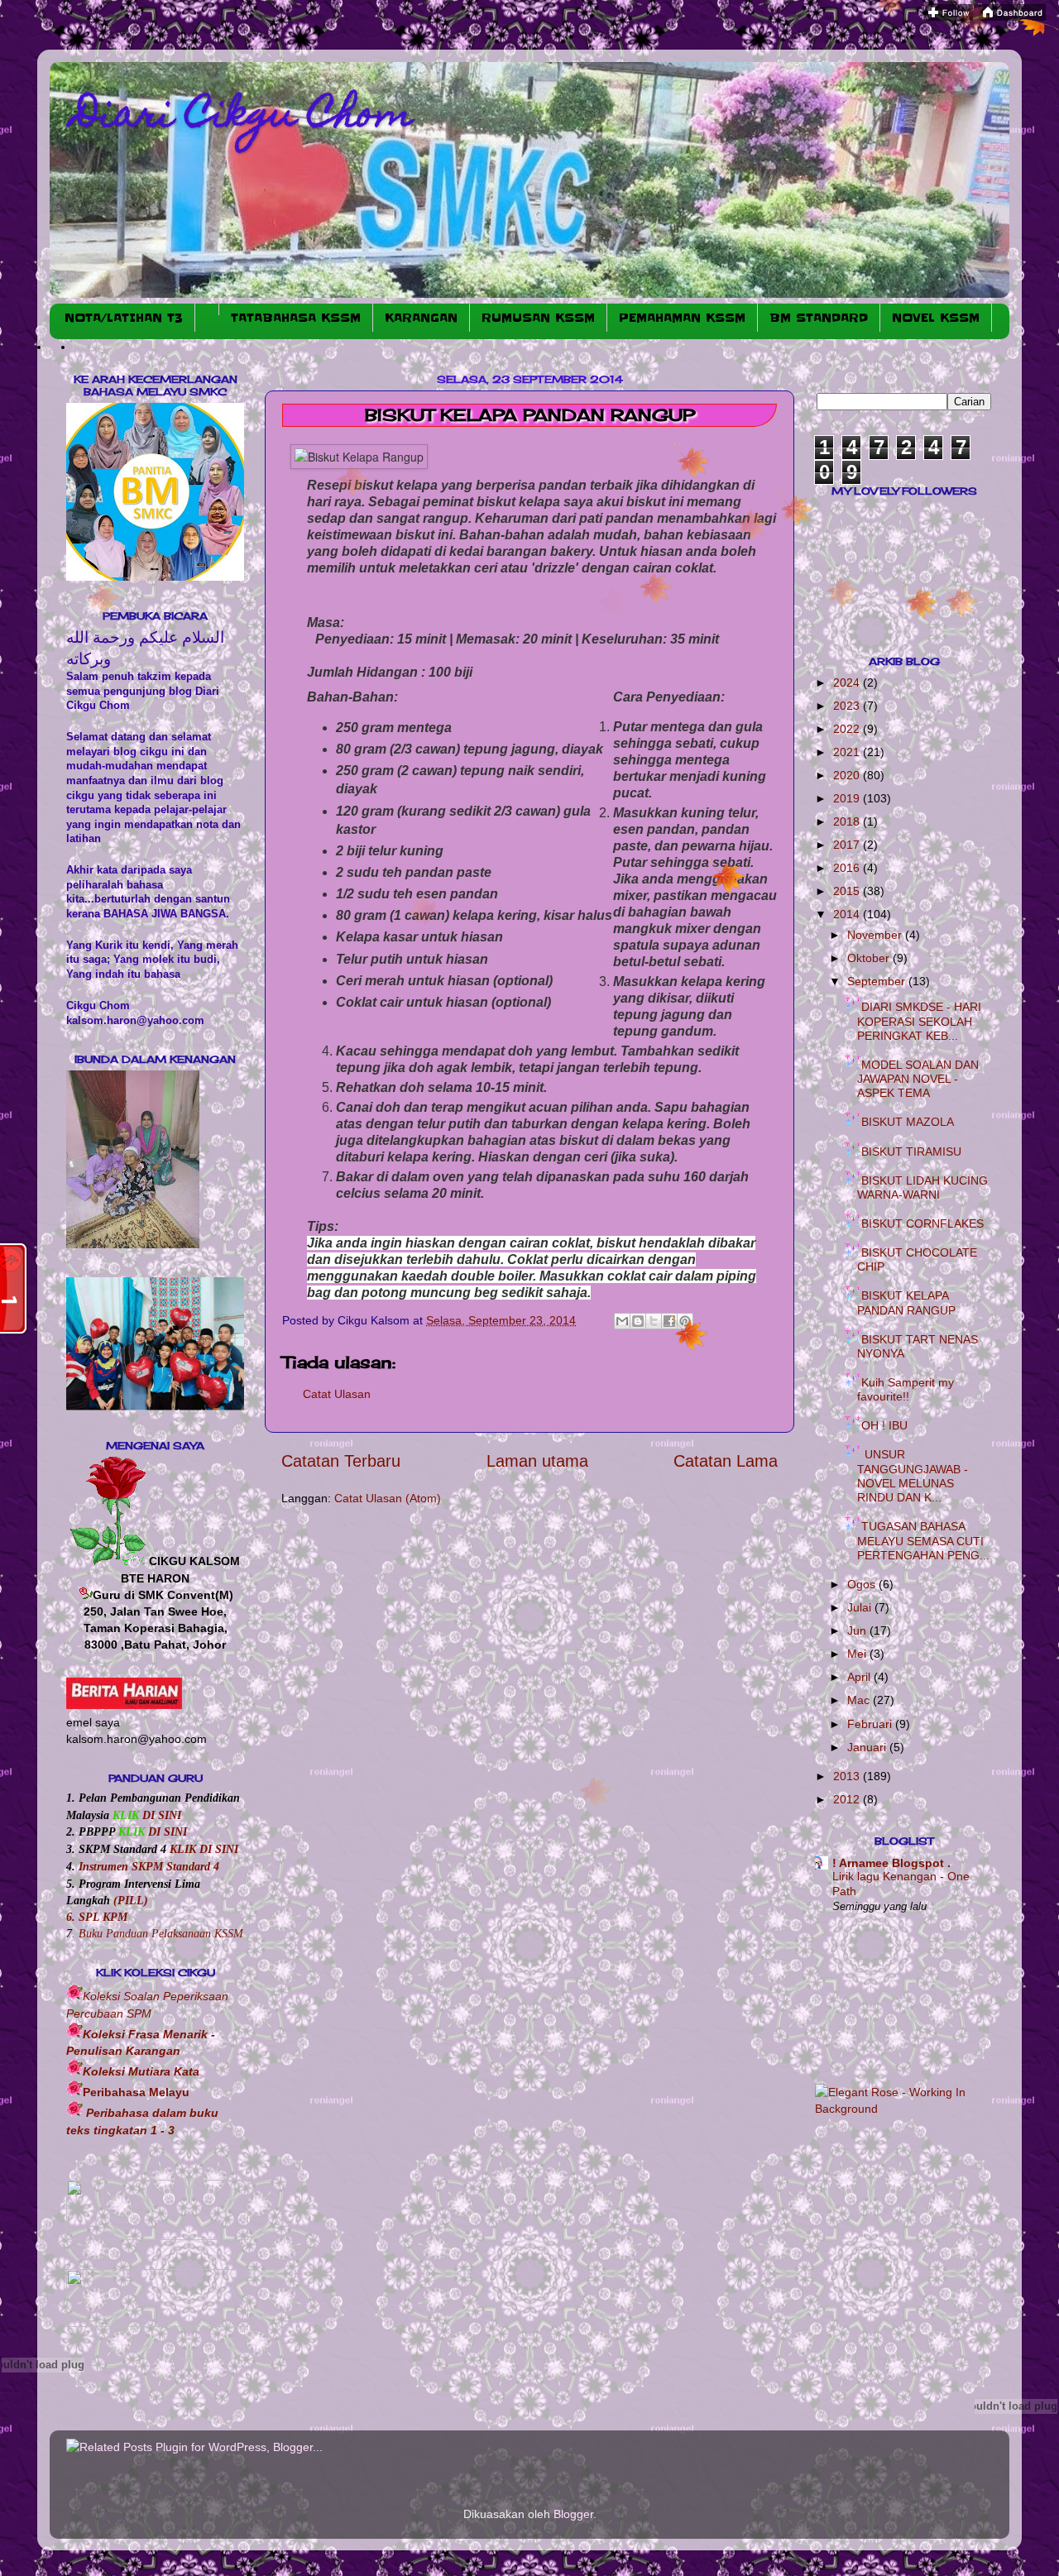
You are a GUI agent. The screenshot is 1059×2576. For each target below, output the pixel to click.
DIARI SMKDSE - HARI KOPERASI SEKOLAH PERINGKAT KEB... (919, 1021)
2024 (848, 682)
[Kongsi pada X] (654, 1321)
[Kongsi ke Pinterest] (685, 1321)
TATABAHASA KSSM (296, 318)
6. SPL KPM (97, 1917)
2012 (848, 1799)
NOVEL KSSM (936, 318)
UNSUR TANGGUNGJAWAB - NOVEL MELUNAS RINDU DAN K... (913, 1476)
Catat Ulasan (337, 1394)
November (876, 935)
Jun (858, 1630)
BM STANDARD (819, 318)
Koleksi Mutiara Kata (141, 2071)
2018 (848, 821)
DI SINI (160, 1815)
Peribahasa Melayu (136, 2092)
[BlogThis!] (638, 1321)
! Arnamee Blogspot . (891, 1863)
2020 (848, 775)
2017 (848, 845)
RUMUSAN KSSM (538, 318)
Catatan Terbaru (341, 1461)
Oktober (870, 958)
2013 (848, 1776)
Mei (858, 1654)
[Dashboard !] (1012, 17)
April (860, 1677)
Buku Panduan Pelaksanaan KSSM (161, 1933)
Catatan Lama (726, 1461)
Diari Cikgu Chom (244, 117)
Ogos (863, 1584)
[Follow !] (949, 17)
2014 (848, 914)
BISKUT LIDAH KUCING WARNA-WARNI (922, 1187)
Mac (860, 1700)
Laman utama (537, 1461)
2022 (848, 729)
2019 (848, 798)
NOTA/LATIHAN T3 (124, 318)
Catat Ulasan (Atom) (388, 1498)
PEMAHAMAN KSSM (682, 318)
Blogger (573, 2514)
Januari (868, 1747)
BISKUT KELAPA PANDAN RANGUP (906, 1302)
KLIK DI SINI (204, 1849)
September (878, 981)
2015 (848, 891)
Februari (871, 1724)
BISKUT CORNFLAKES (922, 1223)
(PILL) (131, 1900)
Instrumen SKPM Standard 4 (149, 1866)
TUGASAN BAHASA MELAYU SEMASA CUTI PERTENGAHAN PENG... (923, 1541)
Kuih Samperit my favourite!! (906, 1389)
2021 (848, 752)
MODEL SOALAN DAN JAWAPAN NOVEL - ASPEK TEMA (918, 1079)
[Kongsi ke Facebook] (669, 1321)
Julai (861, 1607)
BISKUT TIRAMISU (911, 1152)
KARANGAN (421, 318)
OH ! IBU (884, 1425)
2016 (848, 868)
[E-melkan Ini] (622, 1321)
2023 (848, 706)
